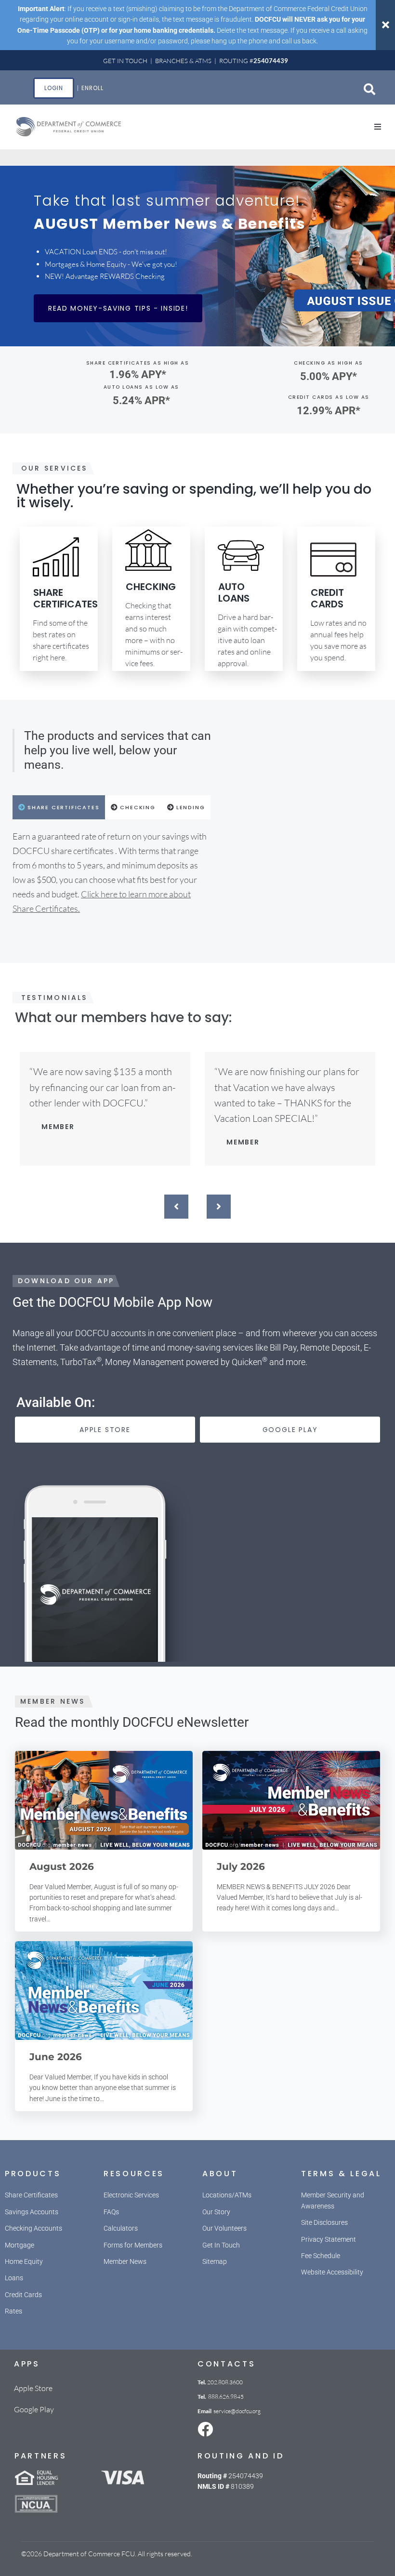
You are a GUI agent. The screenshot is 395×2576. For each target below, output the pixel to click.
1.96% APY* (138, 375)
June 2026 (56, 2057)
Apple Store (33, 2388)
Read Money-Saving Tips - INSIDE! (118, 308)
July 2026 (241, 1866)
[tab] (59, 807)
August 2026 (62, 1866)
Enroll (92, 88)
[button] (378, 127)
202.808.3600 (225, 2382)
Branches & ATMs (183, 61)
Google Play (34, 2409)
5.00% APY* (329, 376)
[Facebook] (205, 2429)
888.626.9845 (226, 2397)
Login (54, 88)
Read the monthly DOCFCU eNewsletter (132, 1722)
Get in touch (125, 61)
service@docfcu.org (237, 2411)
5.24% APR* (141, 401)
